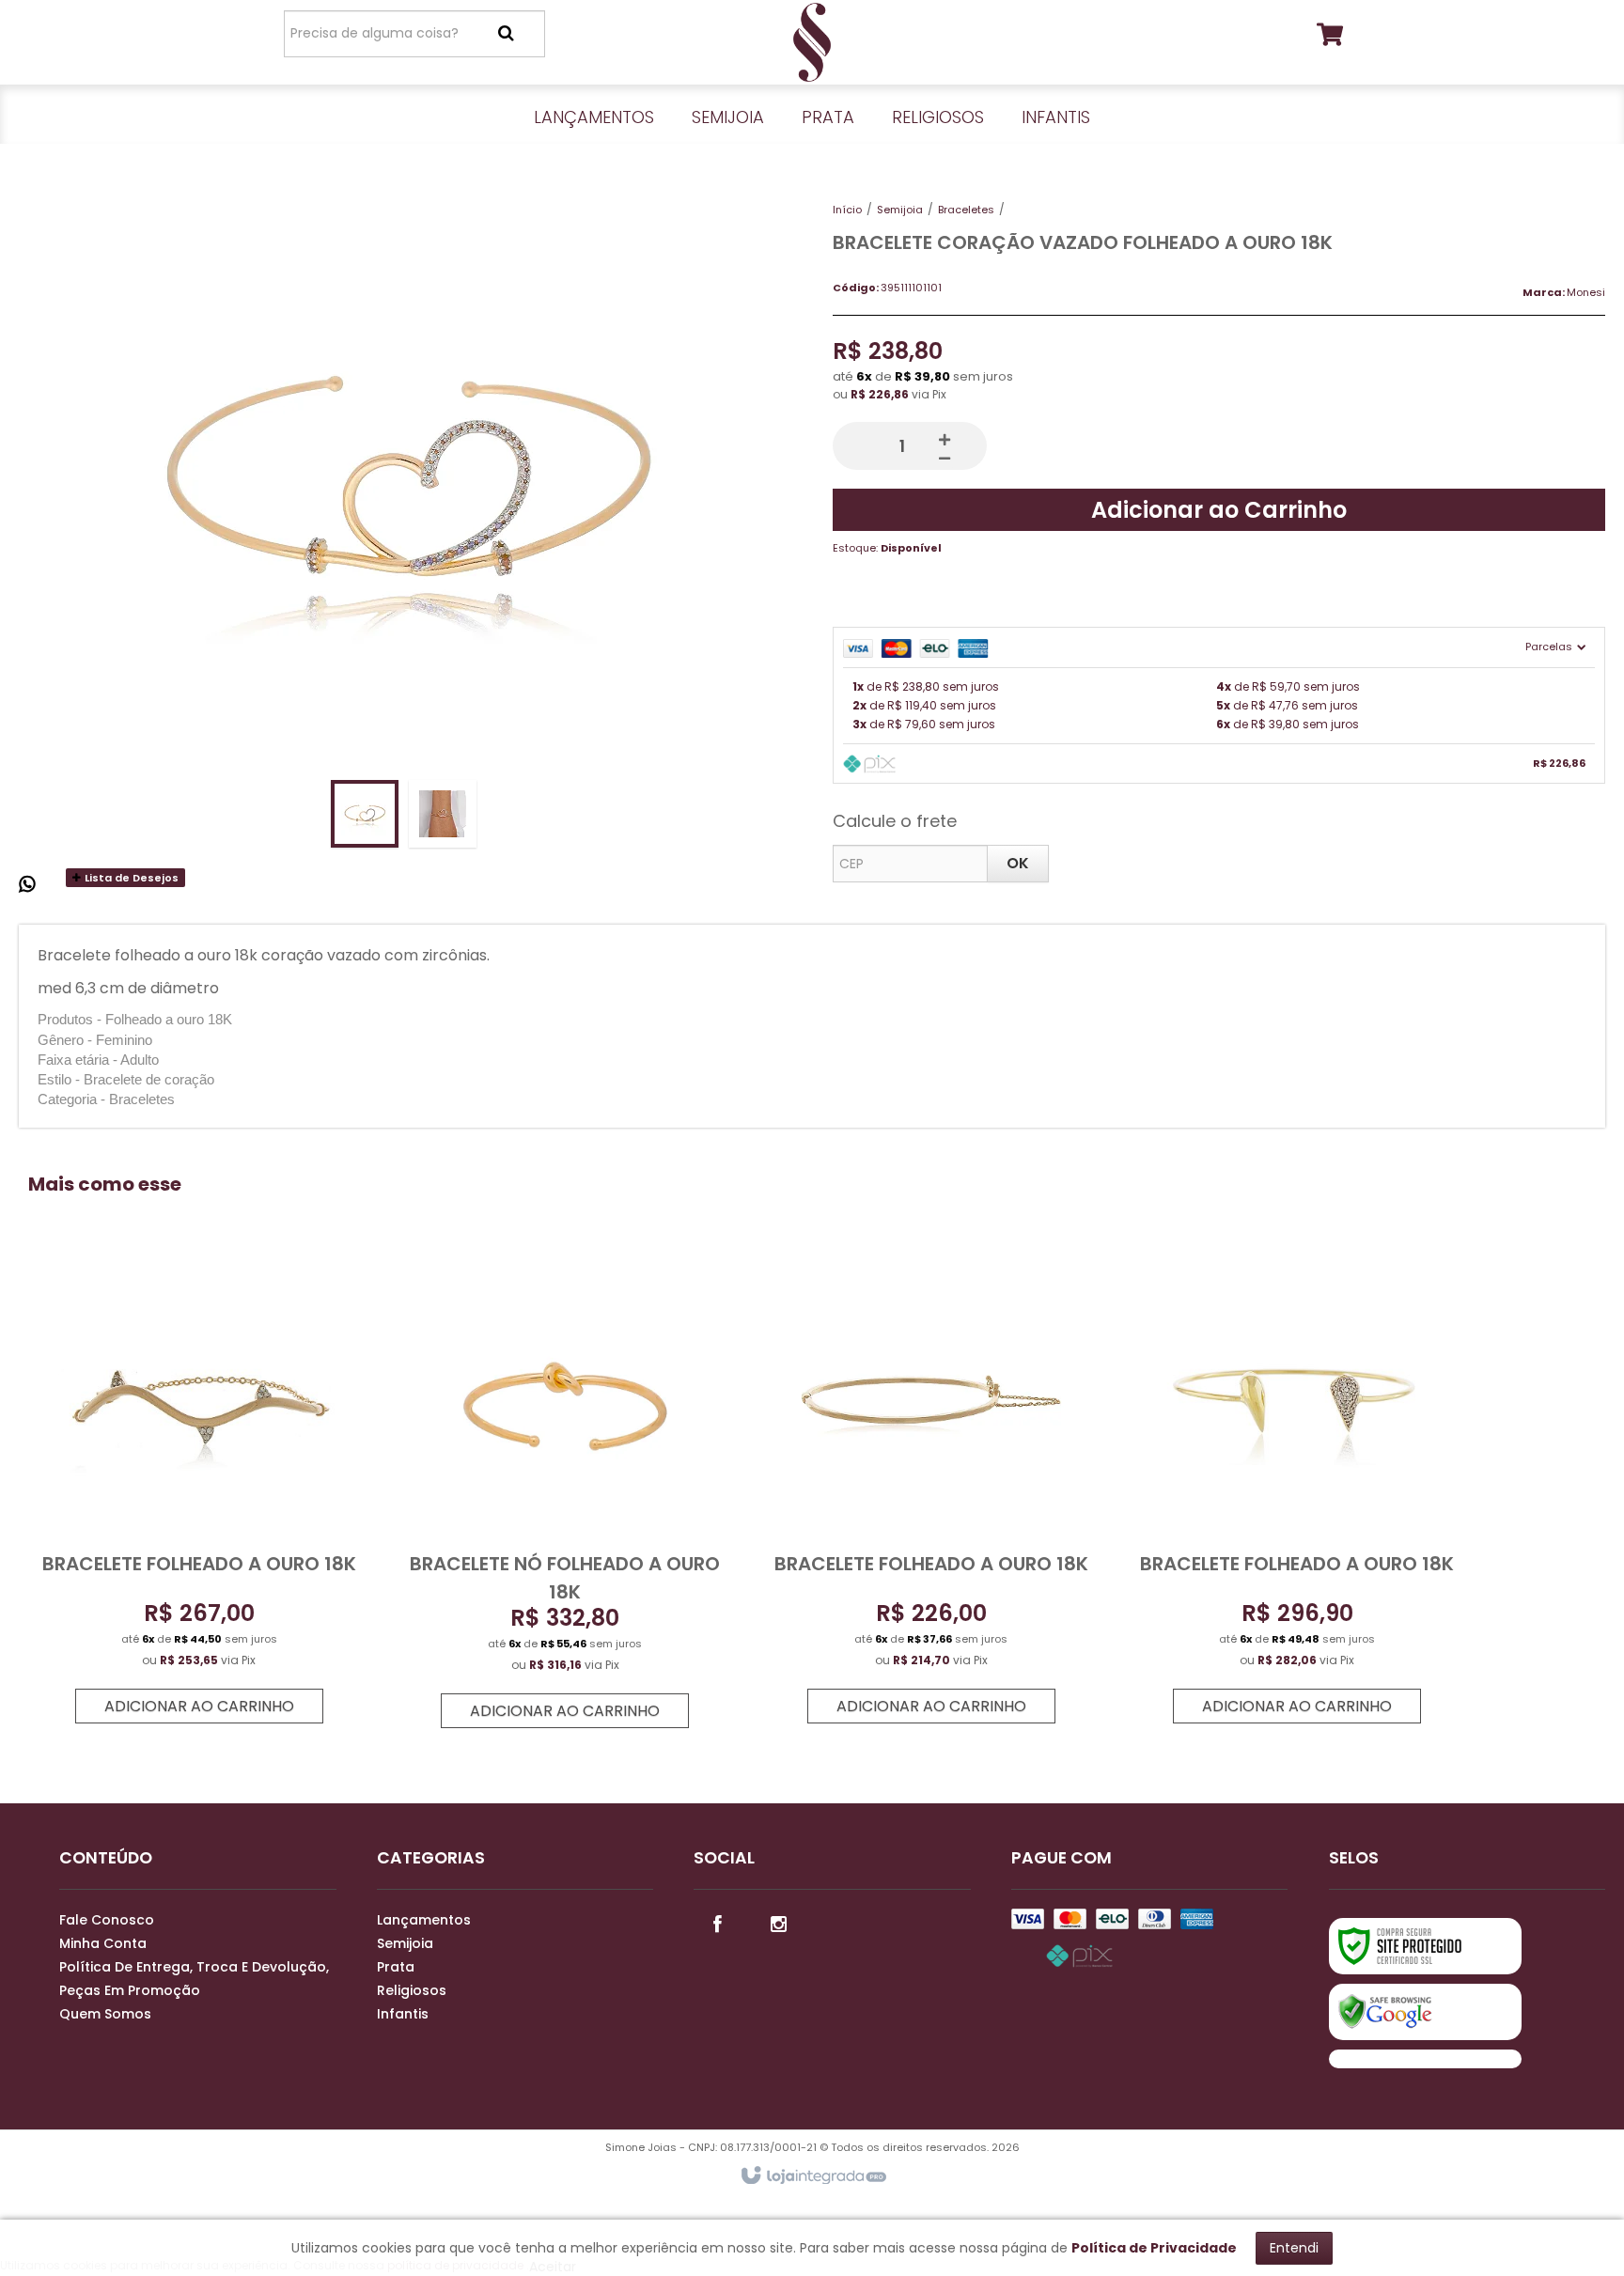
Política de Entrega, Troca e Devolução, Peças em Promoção (194, 1979)
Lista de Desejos (130, 878)
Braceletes (966, 210)
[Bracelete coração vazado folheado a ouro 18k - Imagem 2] (443, 814)
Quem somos (105, 2014)
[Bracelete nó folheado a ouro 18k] (565, 1503)
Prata (396, 1967)
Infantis (403, 2014)
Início (847, 210)
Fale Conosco (107, 1920)
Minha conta (103, 1943)
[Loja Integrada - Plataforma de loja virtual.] (812, 2176)
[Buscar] (506, 33)
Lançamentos (424, 1920)
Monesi (1586, 292)
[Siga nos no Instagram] (778, 1923)
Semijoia (900, 210)
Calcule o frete (895, 821)
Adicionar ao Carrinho (1219, 510)
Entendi (1294, 2248)
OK (1018, 863)
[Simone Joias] (812, 42)
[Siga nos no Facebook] (717, 1923)
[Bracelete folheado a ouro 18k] (199, 1500)
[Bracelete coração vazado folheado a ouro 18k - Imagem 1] (365, 814)
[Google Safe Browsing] (1425, 2012)
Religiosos (412, 1990)
